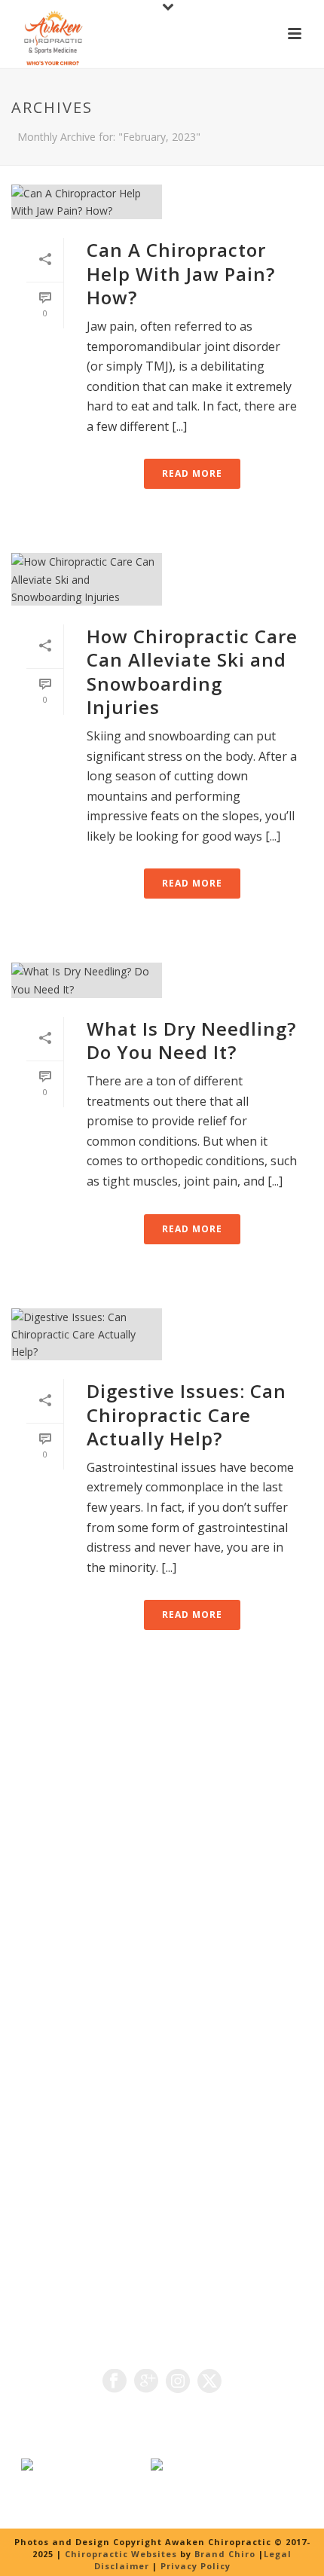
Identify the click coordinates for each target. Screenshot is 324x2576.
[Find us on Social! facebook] (115, 2382)
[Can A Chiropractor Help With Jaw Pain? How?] (162, 202)
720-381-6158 (82, 1999)
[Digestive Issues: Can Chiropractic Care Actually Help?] (162, 1335)
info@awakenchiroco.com (133, 2017)
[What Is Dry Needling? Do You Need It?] (162, 980)
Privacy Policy (196, 2566)
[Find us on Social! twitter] (209, 2382)
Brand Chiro (225, 2554)
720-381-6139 (138, 1964)
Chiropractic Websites (122, 2554)
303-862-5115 (192, 1982)
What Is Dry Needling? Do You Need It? (191, 1040)
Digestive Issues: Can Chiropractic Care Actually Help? (186, 1414)
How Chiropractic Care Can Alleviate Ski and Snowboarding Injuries (192, 671)
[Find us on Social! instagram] (178, 2382)
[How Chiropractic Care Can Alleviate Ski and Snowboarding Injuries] (162, 579)
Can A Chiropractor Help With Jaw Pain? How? (181, 273)
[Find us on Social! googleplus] (146, 2382)
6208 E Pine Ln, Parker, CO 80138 (112, 1818)
